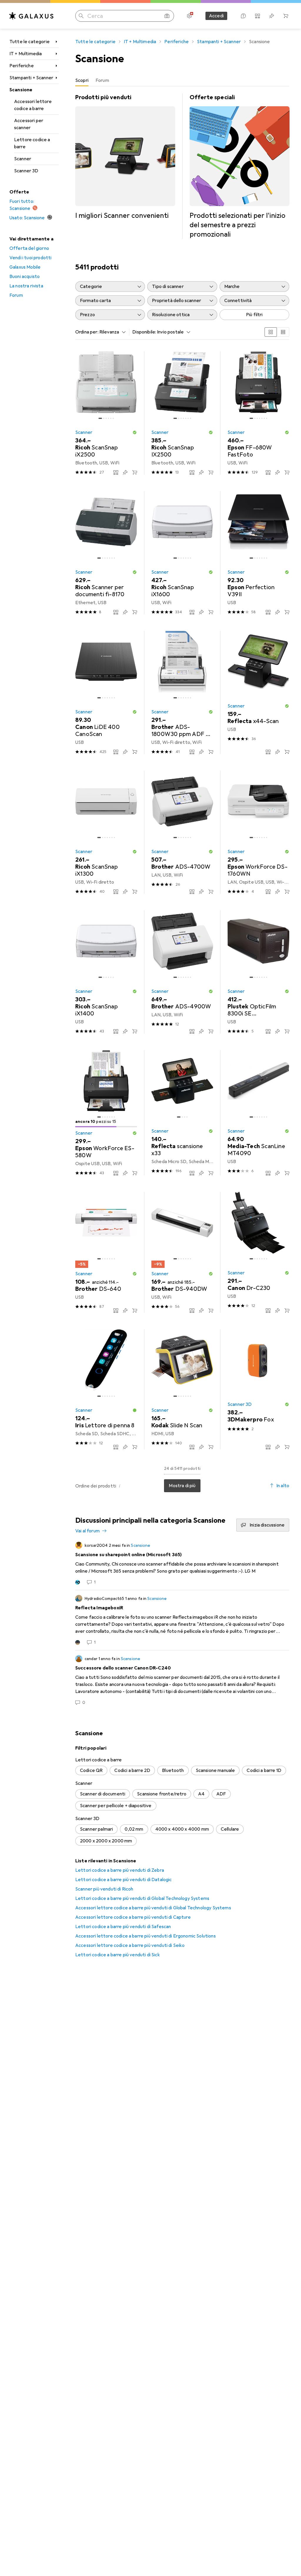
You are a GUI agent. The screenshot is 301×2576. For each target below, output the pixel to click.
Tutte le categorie (30, 42)
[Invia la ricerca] (81, 16)
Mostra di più (182, 1486)
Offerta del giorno (29, 248)
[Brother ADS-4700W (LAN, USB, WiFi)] (182, 832)
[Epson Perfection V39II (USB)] (258, 553)
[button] (135, 432)
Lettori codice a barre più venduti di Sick (118, 1955)
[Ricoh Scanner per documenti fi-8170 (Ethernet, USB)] (106, 553)
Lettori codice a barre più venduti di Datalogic (124, 1880)
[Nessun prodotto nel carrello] (286, 16)
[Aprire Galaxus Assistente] (243, 16)
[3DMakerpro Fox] (258, 1389)
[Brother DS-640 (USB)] (106, 1252)
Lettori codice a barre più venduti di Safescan (123, 1927)
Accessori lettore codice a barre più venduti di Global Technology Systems (153, 1908)
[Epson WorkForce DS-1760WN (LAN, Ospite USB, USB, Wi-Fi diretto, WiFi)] (258, 832)
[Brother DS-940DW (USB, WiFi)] (182, 1252)
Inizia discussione (267, 1525)
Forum (16, 295)
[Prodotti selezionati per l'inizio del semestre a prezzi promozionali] (240, 166)
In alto (283, 1486)
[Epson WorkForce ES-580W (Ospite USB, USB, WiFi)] (106, 1113)
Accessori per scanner (29, 124)
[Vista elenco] (283, 332)
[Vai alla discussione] (182, 1564)
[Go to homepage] (31, 16)
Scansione (21, 90)
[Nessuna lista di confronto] (257, 16)
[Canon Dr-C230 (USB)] (258, 1252)
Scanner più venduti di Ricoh (104, 1889)
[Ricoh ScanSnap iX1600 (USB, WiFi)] (182, 553)
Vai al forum (87, 1531)
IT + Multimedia (26, 54)
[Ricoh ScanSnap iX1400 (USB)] (106, 972)
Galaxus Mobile (25, 267)
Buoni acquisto (25, 277)
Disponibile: (144, 332)
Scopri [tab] (82, 80)
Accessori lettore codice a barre (33, 105)
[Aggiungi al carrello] (135, 472)
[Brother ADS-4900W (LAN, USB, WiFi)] (182, 972)
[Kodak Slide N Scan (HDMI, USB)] (182, 1389)
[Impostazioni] (189, 16)
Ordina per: (87, 332)
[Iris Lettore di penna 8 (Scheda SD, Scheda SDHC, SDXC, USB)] (106, 1389)
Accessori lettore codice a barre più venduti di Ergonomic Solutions (146, 1936)
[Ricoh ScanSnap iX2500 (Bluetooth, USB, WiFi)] (106, 413)
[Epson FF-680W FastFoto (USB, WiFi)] (258, 413)
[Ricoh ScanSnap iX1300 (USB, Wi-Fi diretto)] (106, 832)
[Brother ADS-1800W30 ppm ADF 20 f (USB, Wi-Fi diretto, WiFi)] (182, 693)
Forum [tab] (102, 80)
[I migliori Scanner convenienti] (125, 157)
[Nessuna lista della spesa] (272, 16)
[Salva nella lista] (125, 472)
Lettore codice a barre (32, 143)
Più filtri (254, 315)
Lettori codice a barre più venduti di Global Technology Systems (142, 1898)
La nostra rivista (26, 286)
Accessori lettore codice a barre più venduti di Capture (133, 1917)
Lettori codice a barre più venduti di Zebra (120, 1870)
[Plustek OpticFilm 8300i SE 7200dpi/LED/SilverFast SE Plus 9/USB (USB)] (258, 972)
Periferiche (22, 66)
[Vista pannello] (271, 332)
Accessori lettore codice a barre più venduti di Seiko (130, 1945)
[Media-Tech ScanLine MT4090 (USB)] (258, 1113)
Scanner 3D (26, 171)
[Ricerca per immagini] (167, 16)
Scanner (23, 159)
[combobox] (111, 332)
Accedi (216, 16)
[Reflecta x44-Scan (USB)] (258, 693)
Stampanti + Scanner (31, 78)
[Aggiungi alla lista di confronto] (116, 472)
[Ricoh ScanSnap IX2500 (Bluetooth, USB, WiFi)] (182, 413)
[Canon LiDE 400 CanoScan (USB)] (106, 693)
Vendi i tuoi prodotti (30, 258)
